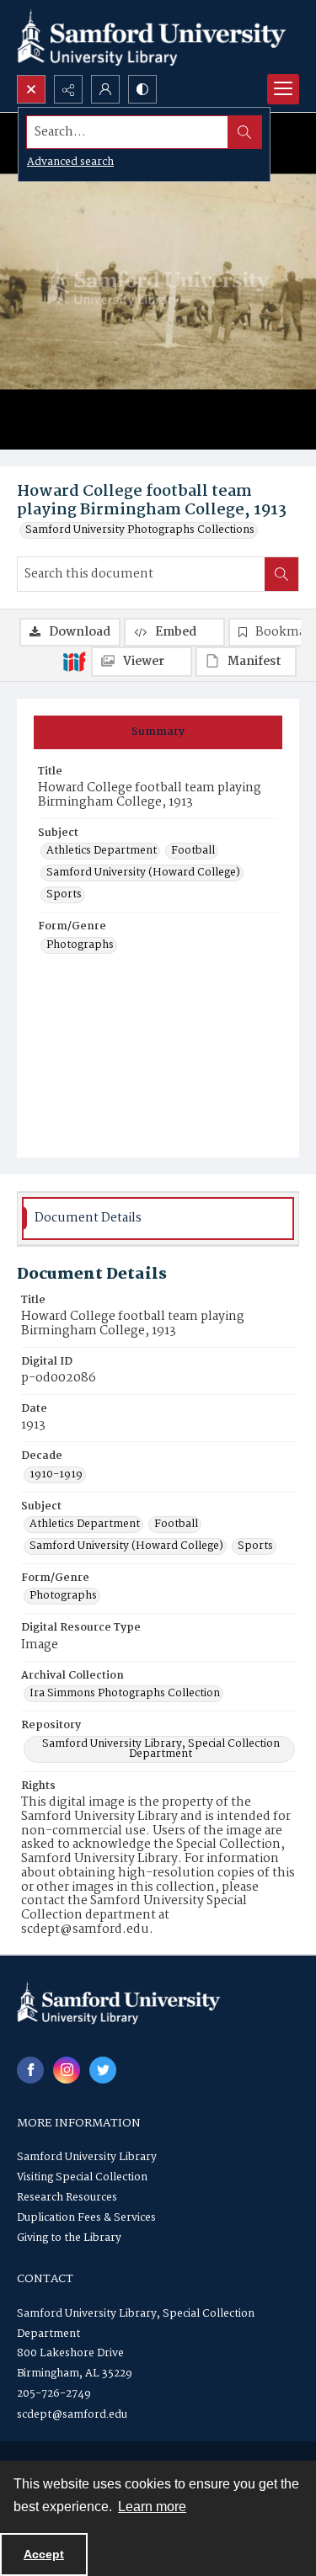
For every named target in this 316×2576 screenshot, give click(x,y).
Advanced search (70, 162)
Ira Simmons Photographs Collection (125, 1694)
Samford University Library (87, 2157)
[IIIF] (74, 661)
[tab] (158, 732)
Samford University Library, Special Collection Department (161, 1749)
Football (193, 851)
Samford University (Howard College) (143, 873)
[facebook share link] (30, 2070)
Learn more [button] (152, 2507)
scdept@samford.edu (72, 2415)
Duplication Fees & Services (86, 2218)
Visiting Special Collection (82, 2177)
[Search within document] (281, 574)
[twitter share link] (103, 2070)
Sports (64, 895)
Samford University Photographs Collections (140, 530)
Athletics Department (102, 851)
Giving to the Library (69, 2238)
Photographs (80, 945)
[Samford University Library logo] (152, 37)
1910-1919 (56, 1475)
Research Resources (67, 2198)
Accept (44, 2554)
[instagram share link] (67, 2070)
